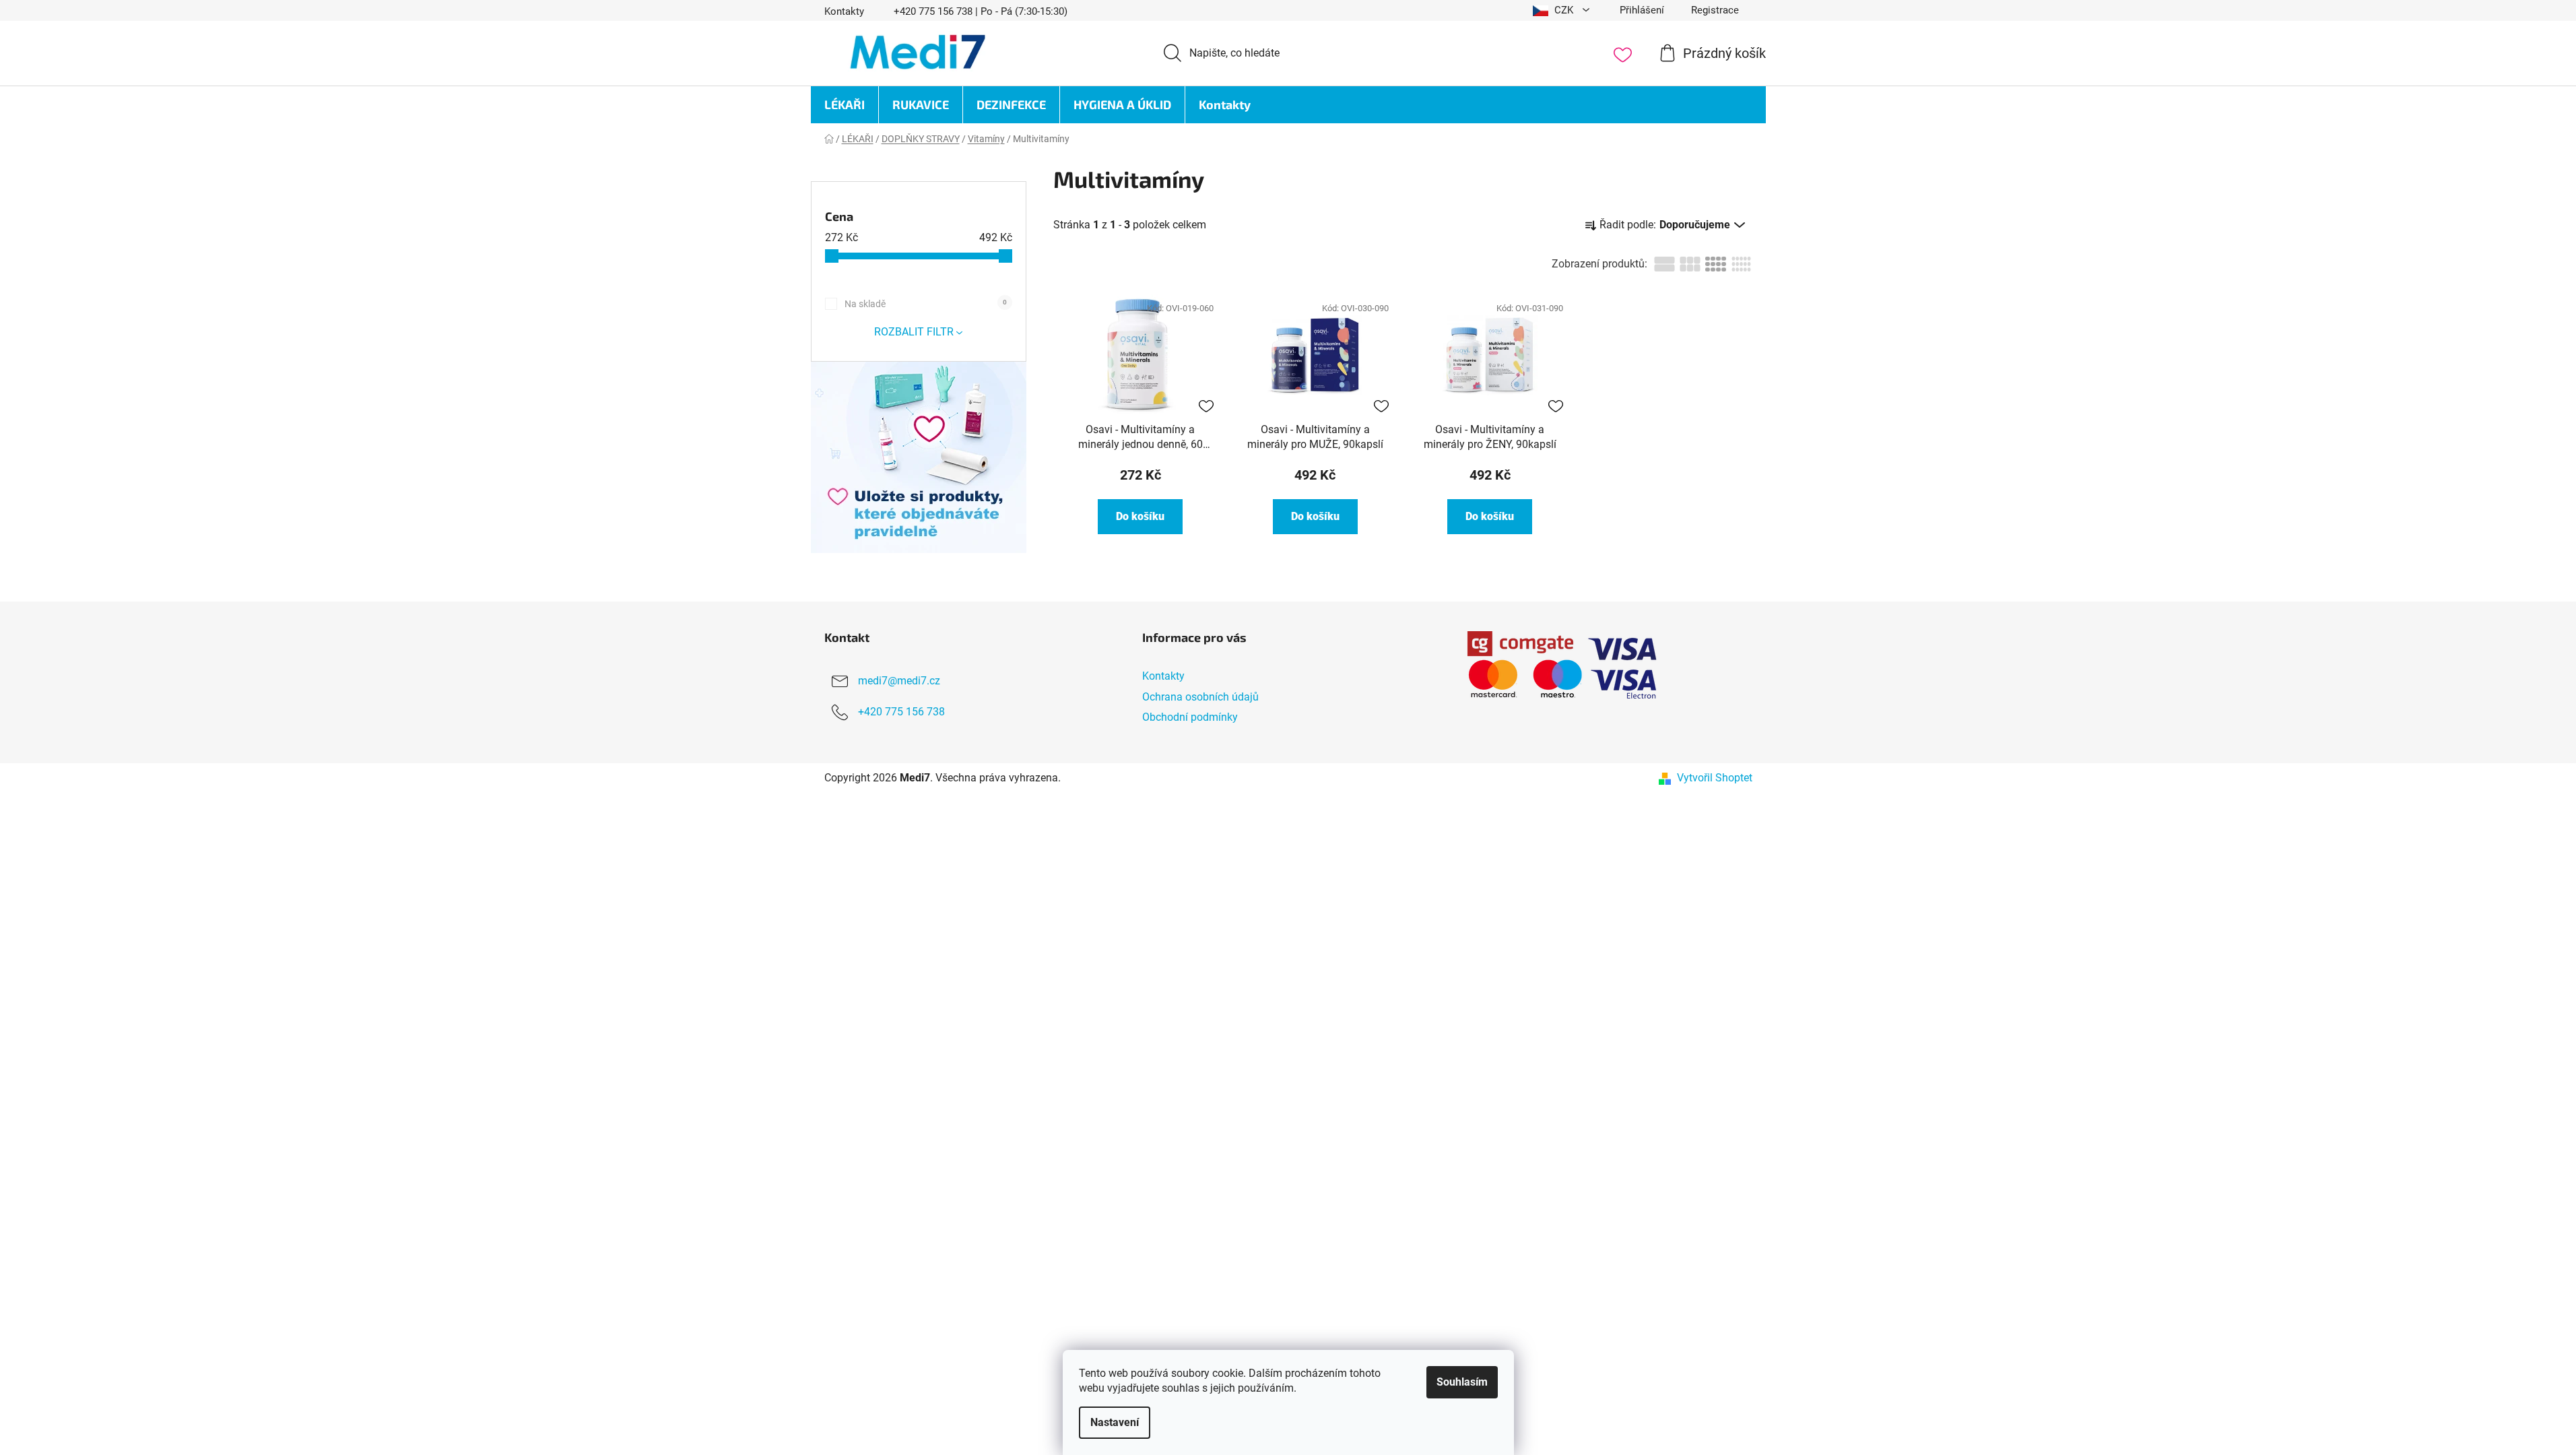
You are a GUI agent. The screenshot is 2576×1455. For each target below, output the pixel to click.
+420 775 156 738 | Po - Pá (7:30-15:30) (981, 11)
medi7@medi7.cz (899, 681)
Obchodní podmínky (1190, 717)
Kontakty (844, 11)
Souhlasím (1462, 1382)
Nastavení (1115, 1422)
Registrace (1715, 10)
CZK (1564, 10)
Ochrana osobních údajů (1200, 697)
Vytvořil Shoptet (1715, 778)
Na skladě (926, 304)
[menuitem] (845, 105)
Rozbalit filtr (914, 332)
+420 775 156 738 (901, 712)
